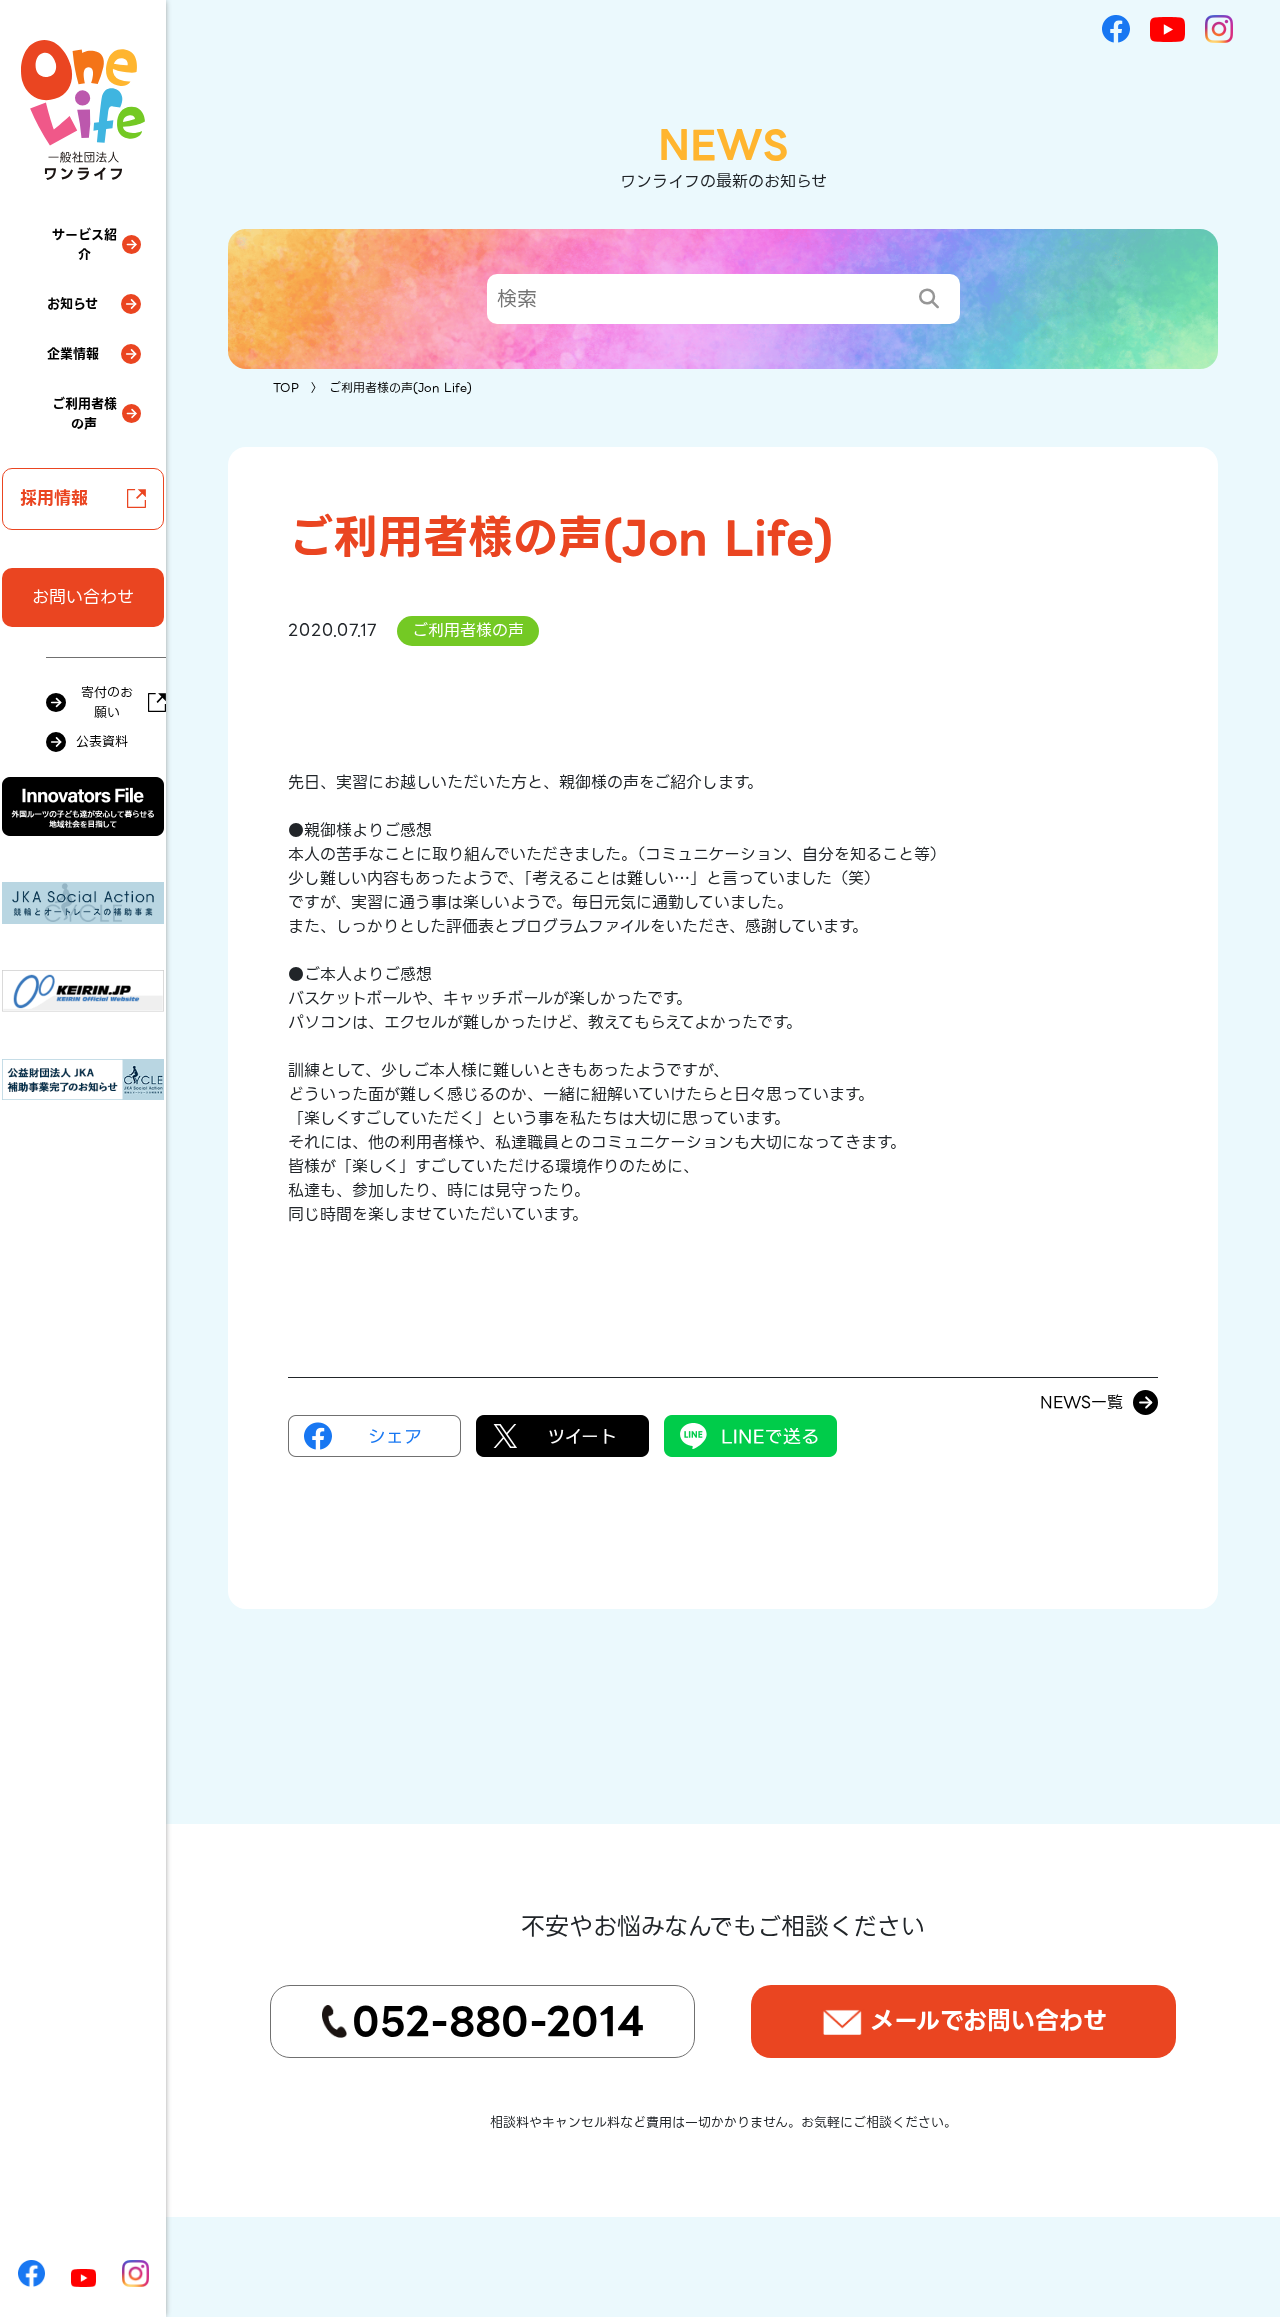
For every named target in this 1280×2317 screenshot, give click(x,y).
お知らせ (72, 303)
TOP (286, 387)
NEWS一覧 (1081, 1402)
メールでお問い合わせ (988, 2020)
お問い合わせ (83, 597)
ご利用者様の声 (84, 413)
